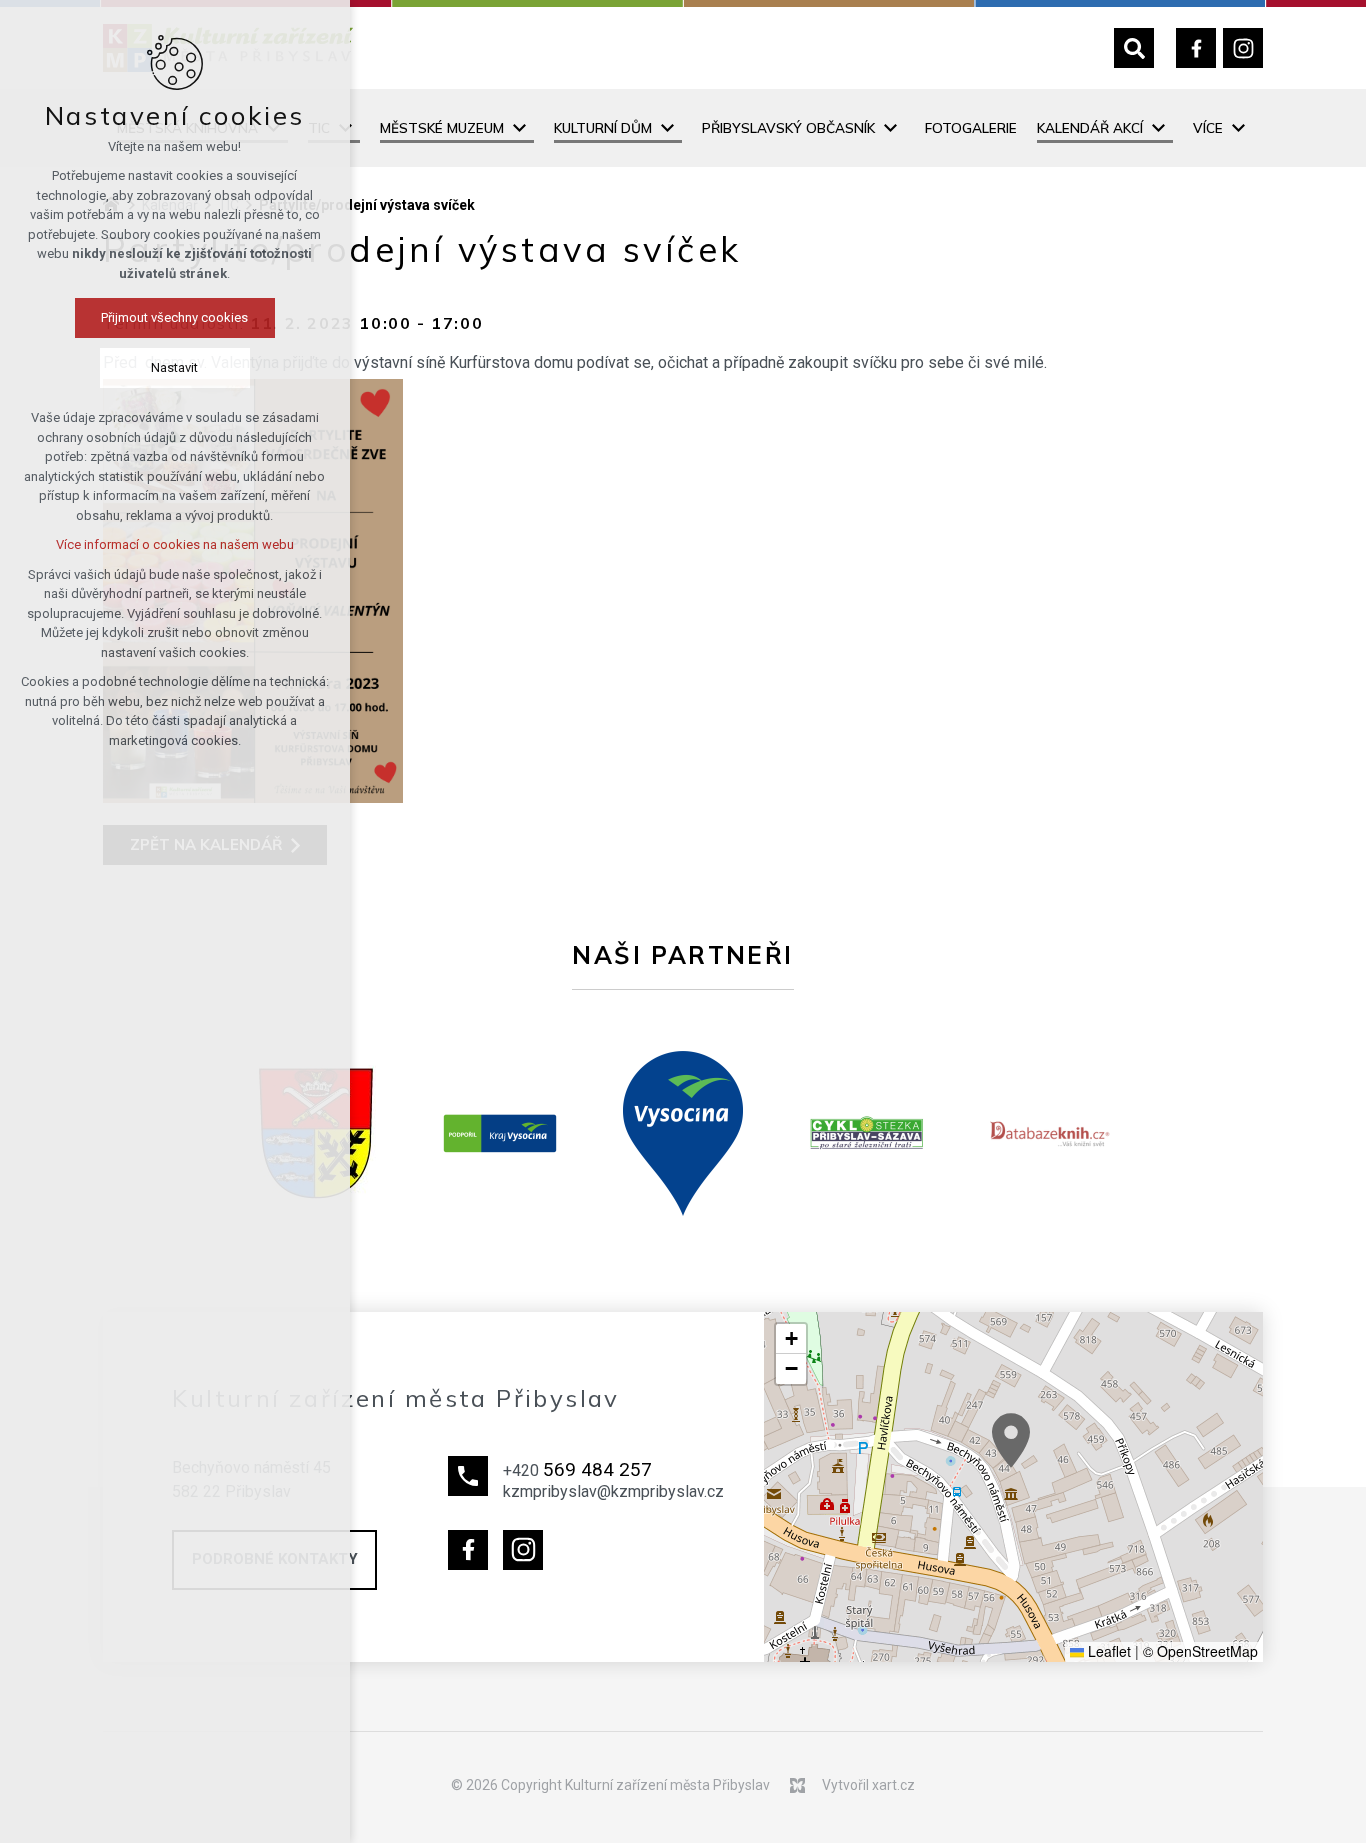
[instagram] (1243, 48)
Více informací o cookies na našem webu (175, 544)
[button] (1011, 1440)
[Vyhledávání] (1134, 48)
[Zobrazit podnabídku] (519, 128)
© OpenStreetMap (1200, 1651)
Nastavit (175, 367)
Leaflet (1107, 1651)
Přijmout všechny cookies (175, 317)
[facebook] (1196, 48)
